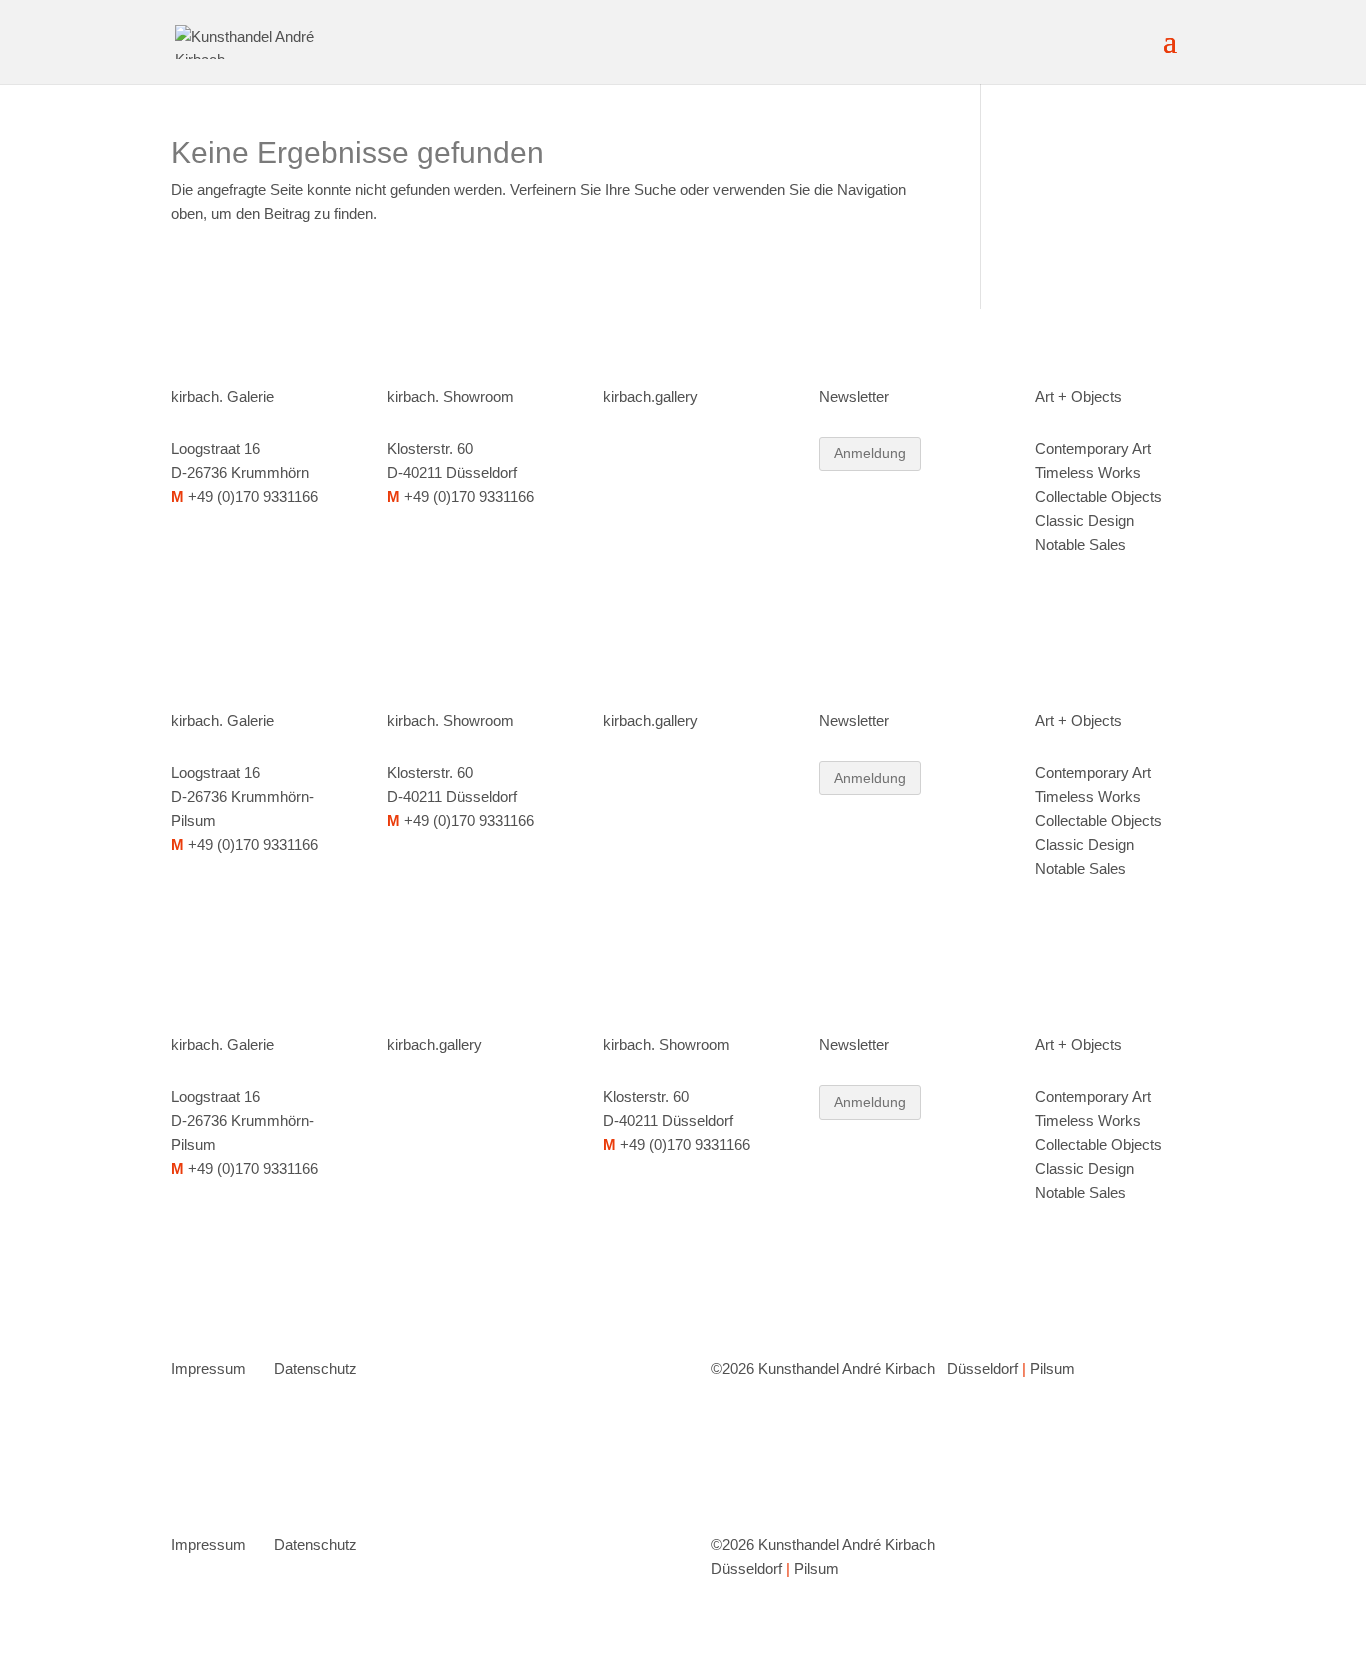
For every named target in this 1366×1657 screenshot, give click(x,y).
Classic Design (1084, 520)
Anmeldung (870, 453)
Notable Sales (1080, 544)
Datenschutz (315, 1368)
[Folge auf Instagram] (619, 453)
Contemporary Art (1093, 448)
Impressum (208, 1368)
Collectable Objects (1098, 496)
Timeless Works (1088, 472)
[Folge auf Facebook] (659, 453)
